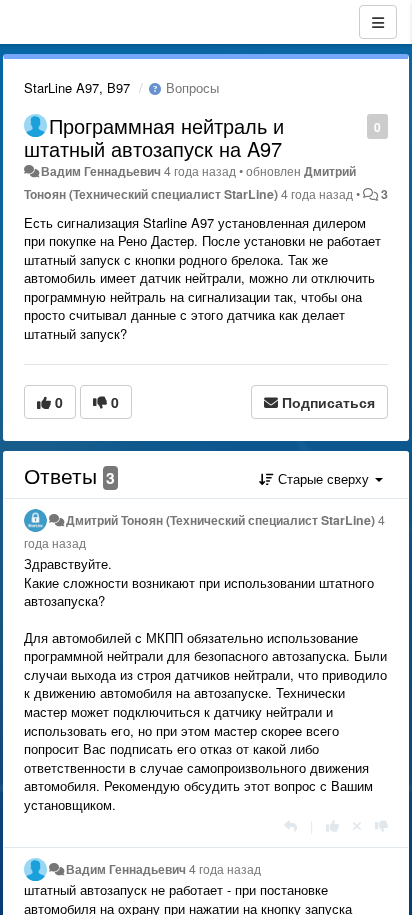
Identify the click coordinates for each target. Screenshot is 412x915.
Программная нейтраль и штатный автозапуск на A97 (154, 137)
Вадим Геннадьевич (101, 171)
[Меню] (378, 22)
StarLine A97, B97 (77, 87)
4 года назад (225, 869)
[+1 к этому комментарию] (332, 825)
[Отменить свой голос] (357, 825)
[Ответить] (290, 825)
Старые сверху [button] (323, 478)
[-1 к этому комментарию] (381, 825)
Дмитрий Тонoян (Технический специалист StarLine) (220, 520)
